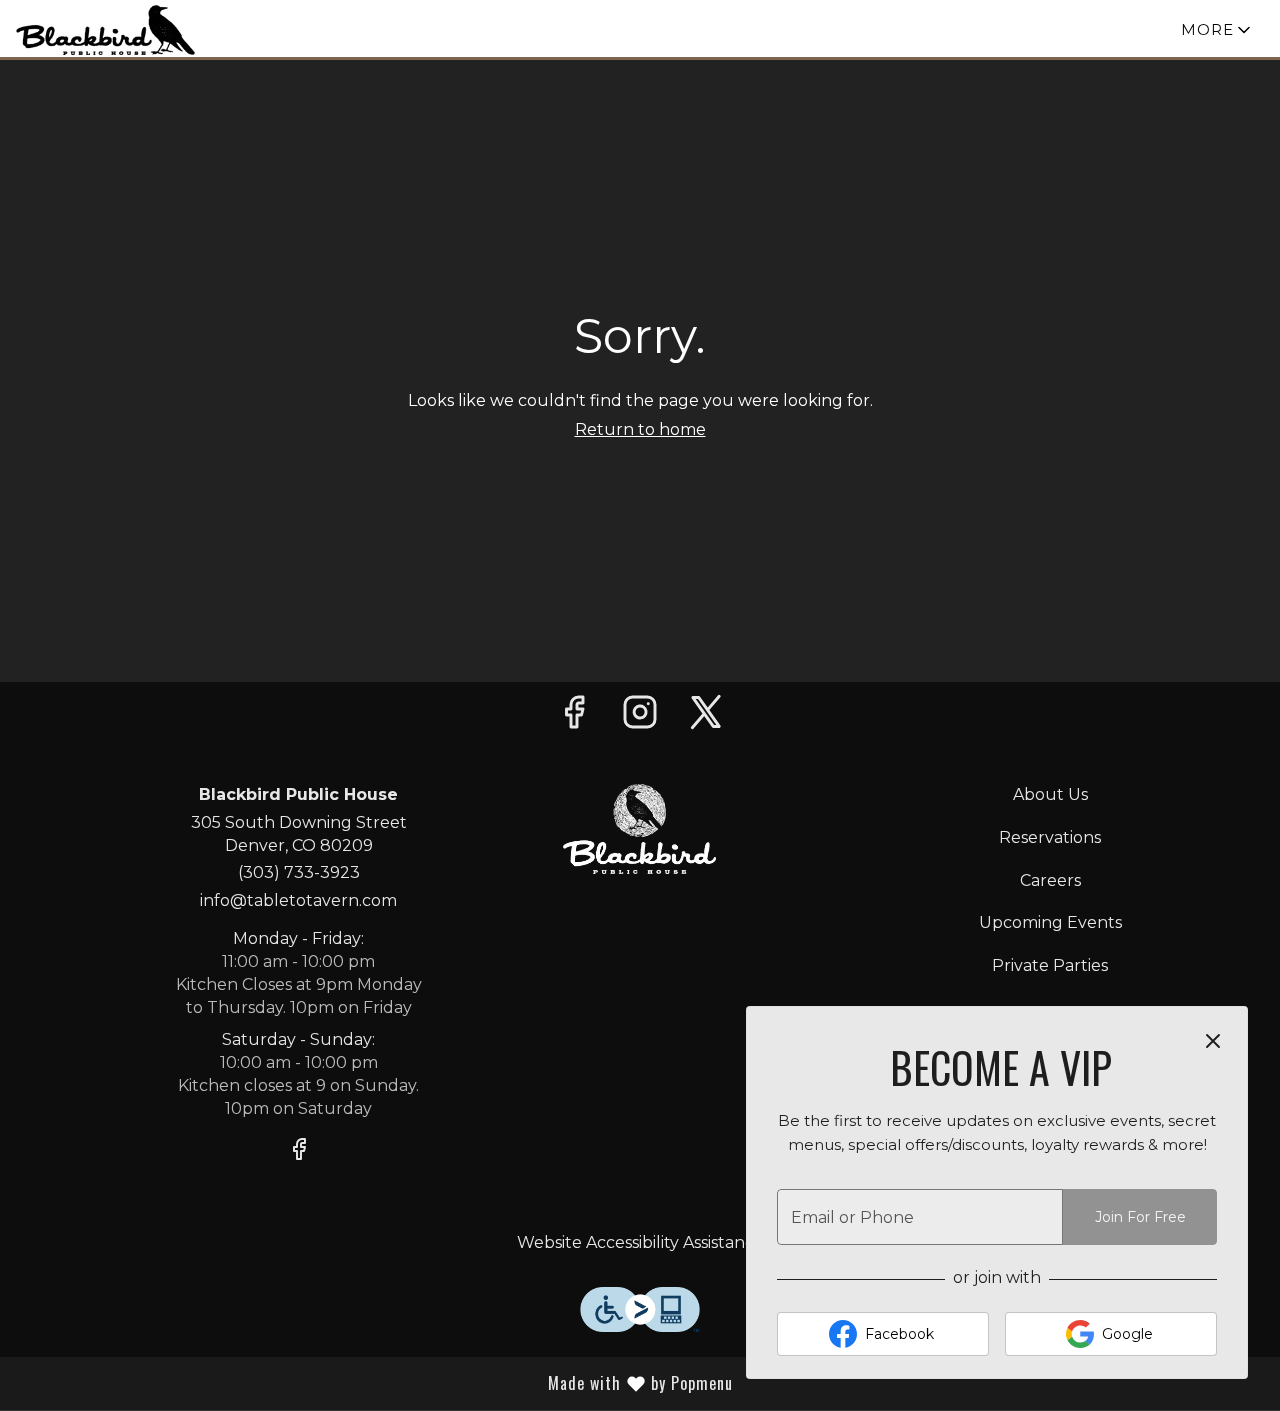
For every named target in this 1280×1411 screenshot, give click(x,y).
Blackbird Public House (639, 829)
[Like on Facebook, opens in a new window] (574, 717)
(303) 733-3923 (299, 872)
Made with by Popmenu (438, 1382)
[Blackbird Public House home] (106, 30)
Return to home (640, 429)
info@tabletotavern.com (298, 900)
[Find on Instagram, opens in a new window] (640, 717)
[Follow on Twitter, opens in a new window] (706, 717)
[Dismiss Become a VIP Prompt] (1213, 1041)
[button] (1217, 30)
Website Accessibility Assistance (640, 1242)
